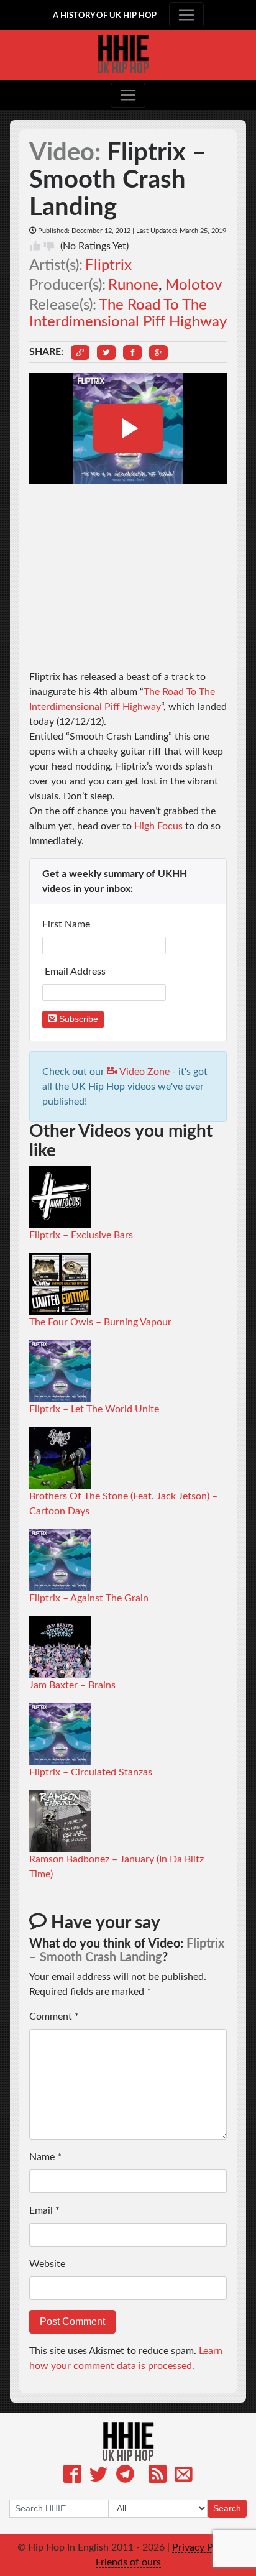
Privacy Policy (203, 2547)
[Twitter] (98, 2476)
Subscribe (77, 1019)
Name (45, 2157)
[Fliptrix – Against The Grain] (60, 1559)
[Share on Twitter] (106, 352)
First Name (67, 924)
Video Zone (143, 1072)
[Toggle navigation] (186, 15)
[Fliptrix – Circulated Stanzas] (60, 1733)
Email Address (75, 972)
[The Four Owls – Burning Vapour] (60, 1283)
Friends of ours (128, 2562)
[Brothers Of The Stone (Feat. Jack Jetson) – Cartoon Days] (60, 1457)
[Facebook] (72, 2476)
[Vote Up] (35, 246)
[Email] (184, 2476)
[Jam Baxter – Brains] (60, 1646)
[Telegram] (125, 2476)
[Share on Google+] (158, 352)
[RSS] (158, 2476)
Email (44, 2210)
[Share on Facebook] (132, 352)
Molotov (194, 285)
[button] (80, 352)
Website (47, 2264)
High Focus (158, 826)
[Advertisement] (128, 582)
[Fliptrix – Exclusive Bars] (60, 1196)
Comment (54, 2017)
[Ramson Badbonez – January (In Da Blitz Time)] (60, 1820)
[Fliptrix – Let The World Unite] (60, 1370)
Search (227, 2508)
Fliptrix (108, 265)
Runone (133, 285)
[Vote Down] (49, 246)
